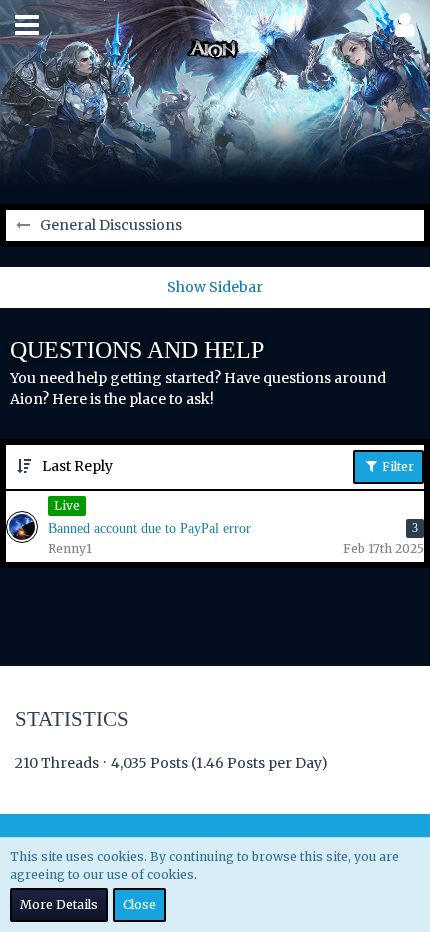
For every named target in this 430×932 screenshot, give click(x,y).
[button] (27, 25)
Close (139, 904)
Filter (396, 466)
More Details (59, 904)
